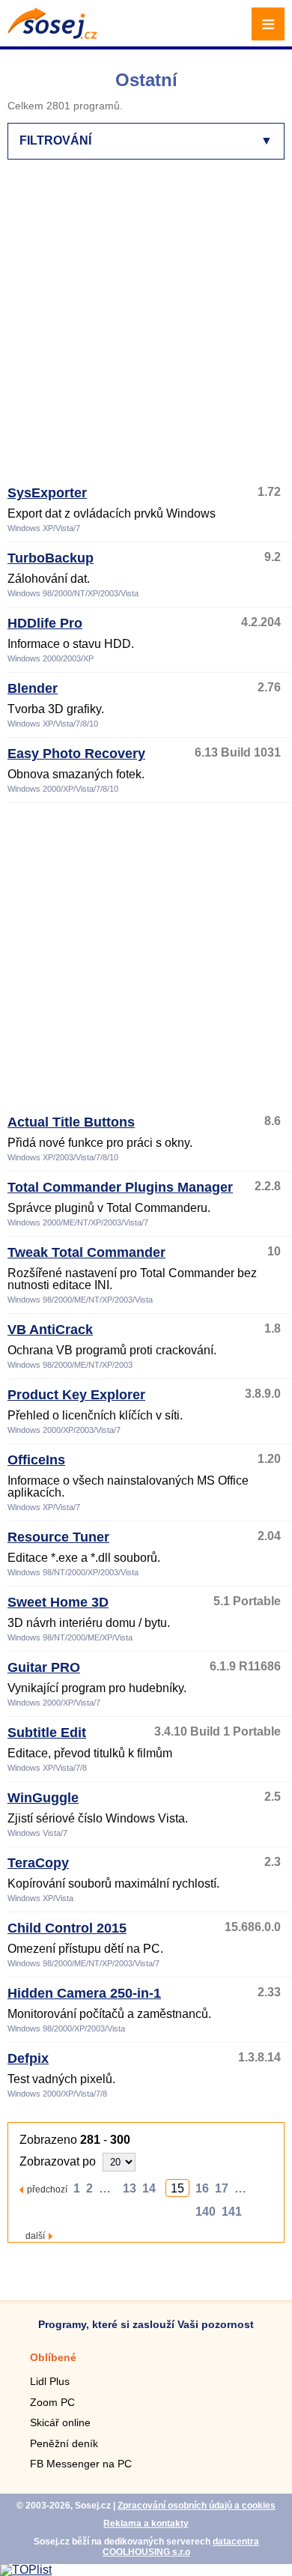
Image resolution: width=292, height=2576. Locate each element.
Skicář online (60, 2422)
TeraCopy (38, 1863)
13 (130, 2188)
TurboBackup (51, 558)
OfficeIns (36, 1460)
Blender (33, 688)
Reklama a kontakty (146, 2524)
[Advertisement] (146, 329)
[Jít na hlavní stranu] (52, 35)
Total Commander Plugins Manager (120, 1187)
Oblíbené (53, 2357)
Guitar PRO (44, 1667)
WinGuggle (43, 1798)
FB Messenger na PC (81, 2464)
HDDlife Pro (45, 623)
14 (149, 2188)
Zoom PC (52, 2402)
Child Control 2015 (67, 1928)
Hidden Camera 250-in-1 (84, 1993)
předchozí (47, 2189)
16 (202, 2188)
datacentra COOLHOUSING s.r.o (181, 2547)
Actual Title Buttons (71, 1122)
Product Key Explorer (76, 1395)
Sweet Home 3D (58, 1602)
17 (222, 2188)
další (35, 2236)
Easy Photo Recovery (76, 754)
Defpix (28, 2058)
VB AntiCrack (50, 1330)
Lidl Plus (50, 2381)
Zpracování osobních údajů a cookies (197, 2506)
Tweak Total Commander (86, 1252)
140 (206, 2212)
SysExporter (47, 493)
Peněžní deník (64, 2443)
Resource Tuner (58, 1537)
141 (232, 2212)
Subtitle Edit (47, 1733)
